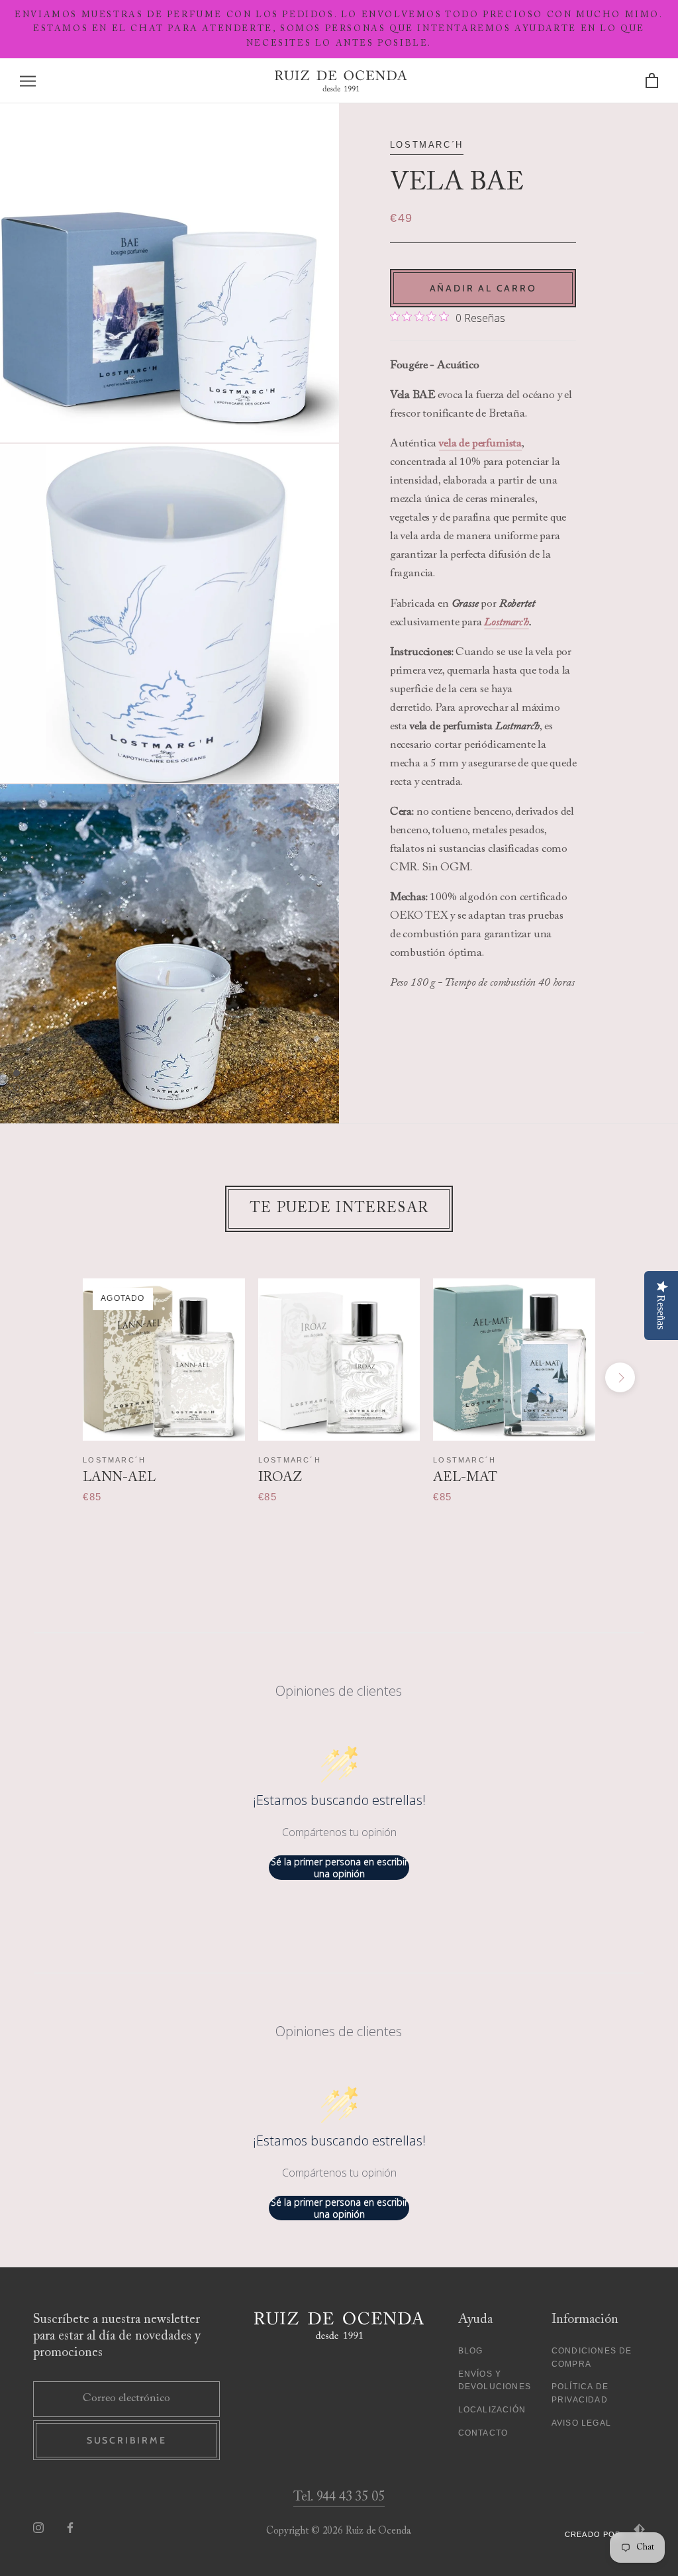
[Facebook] (70, 2528)
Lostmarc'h (506, 623)
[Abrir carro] (652, 81)
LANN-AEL (119, 1478)
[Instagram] (38, 2528)
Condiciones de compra (592, 2357)
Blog (471, 2351)
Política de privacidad (580, 2393)
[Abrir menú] (28, 81)
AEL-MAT (465, 1478)
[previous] (58, 1377)
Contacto (483, 2433)
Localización (492, 2410)
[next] (620, 1377)
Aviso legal (581, 2423)
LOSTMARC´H (427, 145)
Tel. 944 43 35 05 (339, 2497)
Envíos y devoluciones (495, 2381)
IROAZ (280, 1478)
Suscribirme (127, 2440)
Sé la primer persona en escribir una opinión (339, 1868)
